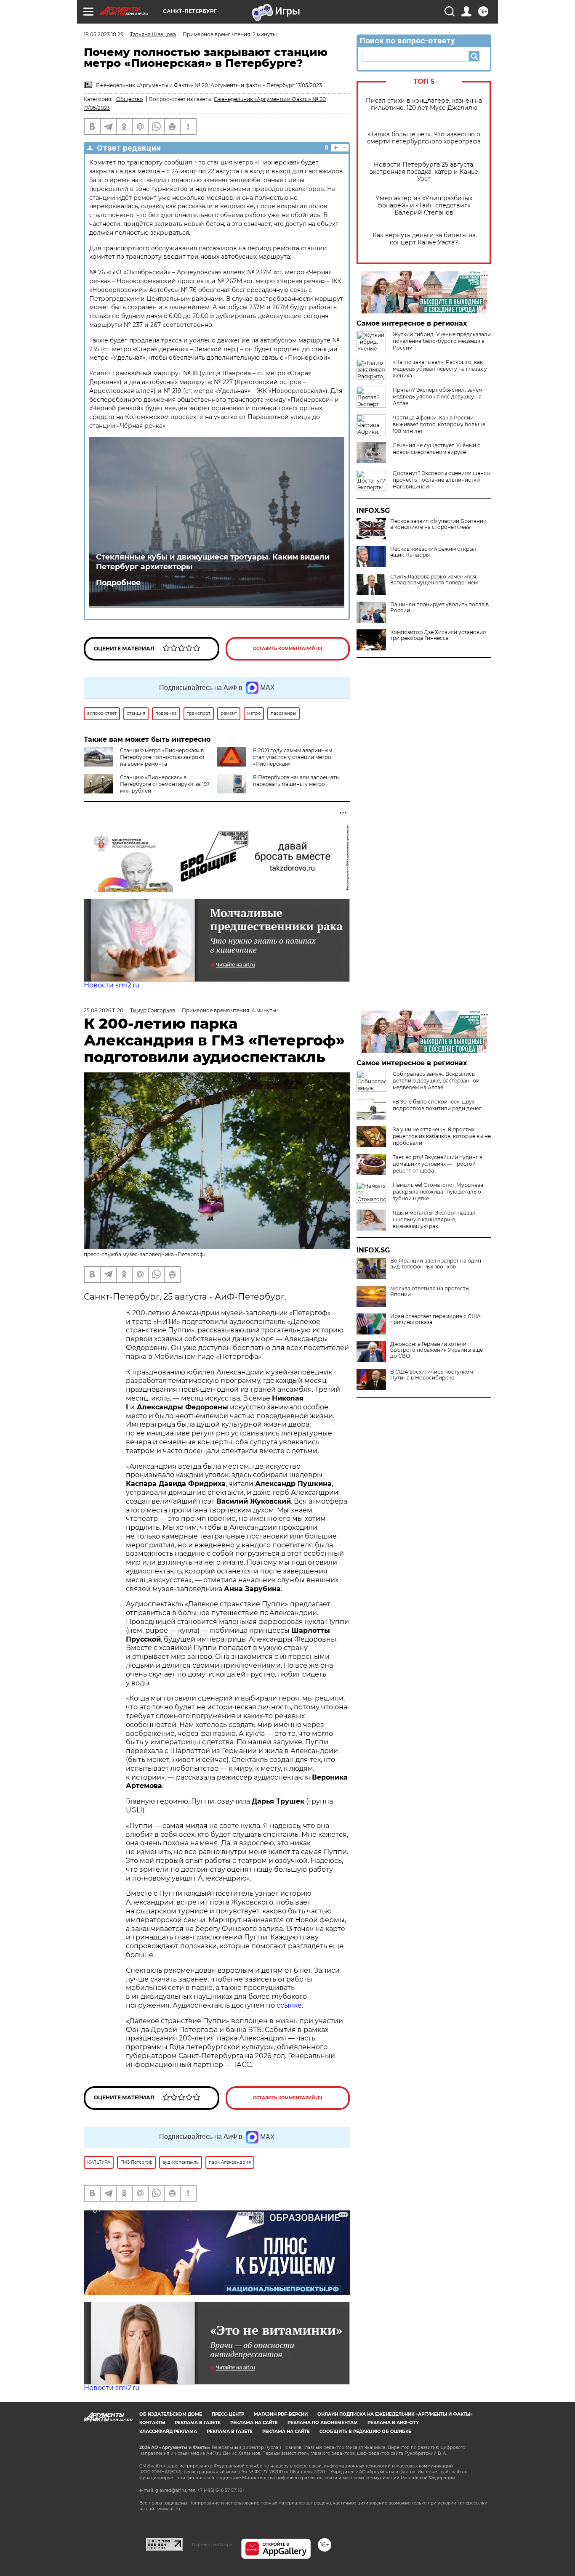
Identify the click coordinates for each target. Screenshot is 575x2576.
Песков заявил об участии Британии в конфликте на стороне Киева (438, 524)
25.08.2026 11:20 (104, 1010)
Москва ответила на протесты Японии (430, 1292)
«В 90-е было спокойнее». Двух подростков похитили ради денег (437, 1105)
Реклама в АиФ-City (393, 2423)
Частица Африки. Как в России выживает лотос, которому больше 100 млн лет (439, 424)
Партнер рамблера (212, 2544)
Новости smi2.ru (112, 985)
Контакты (152, 2423)
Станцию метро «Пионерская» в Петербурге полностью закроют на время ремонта (162, 757)
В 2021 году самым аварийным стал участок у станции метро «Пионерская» (293, 757)
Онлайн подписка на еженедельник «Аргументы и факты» (395, 2414)
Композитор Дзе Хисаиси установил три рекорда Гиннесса (438, 635)
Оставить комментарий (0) (288, 649)
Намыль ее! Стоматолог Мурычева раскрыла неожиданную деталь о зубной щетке (438, 1192)
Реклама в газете (198, 2423)
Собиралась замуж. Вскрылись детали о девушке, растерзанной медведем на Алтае (436, 1081)
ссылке (289, 2005)
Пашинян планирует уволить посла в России (439, 608)
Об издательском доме (171, 2414)
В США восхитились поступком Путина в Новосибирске (432, 1375)
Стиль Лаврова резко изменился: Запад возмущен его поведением (434, 580)
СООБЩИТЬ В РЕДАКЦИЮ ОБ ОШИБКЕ (365, 2431)
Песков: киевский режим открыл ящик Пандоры (433, 552)
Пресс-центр (228, 2414)
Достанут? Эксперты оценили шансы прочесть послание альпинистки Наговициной (442, 480)
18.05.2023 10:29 (104, 34)
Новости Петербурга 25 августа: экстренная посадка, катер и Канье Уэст (424, 172)
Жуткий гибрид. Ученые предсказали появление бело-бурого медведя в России (442, 341)
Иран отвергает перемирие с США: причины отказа (436, 1319)
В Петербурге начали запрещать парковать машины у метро (296, 781)
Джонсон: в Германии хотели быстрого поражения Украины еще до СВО (437, 1350)
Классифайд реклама (168, 2431)
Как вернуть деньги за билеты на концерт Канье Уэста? (424, 239)
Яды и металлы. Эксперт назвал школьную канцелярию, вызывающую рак (434, 1219)
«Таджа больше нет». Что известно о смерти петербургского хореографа (424, 138)
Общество (130, 99)
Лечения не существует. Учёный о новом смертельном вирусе (437, 449)
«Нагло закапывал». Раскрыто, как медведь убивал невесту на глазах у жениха (440, 369)
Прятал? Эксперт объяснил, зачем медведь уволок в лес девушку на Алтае (438, 397)
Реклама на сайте (254, 2423)
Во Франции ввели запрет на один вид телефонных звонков (436, 1264)
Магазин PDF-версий (281, 2414)
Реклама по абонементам (323, 2423)
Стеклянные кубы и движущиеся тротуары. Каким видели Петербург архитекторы (213, 562)
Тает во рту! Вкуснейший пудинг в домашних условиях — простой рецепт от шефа (438, 1164)
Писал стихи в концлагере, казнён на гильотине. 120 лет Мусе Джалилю (424, 104)
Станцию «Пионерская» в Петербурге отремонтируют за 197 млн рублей (165, 784)
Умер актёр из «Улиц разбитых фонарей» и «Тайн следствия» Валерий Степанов (424, 206)
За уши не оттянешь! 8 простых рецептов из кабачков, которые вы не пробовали (442, 1136)
